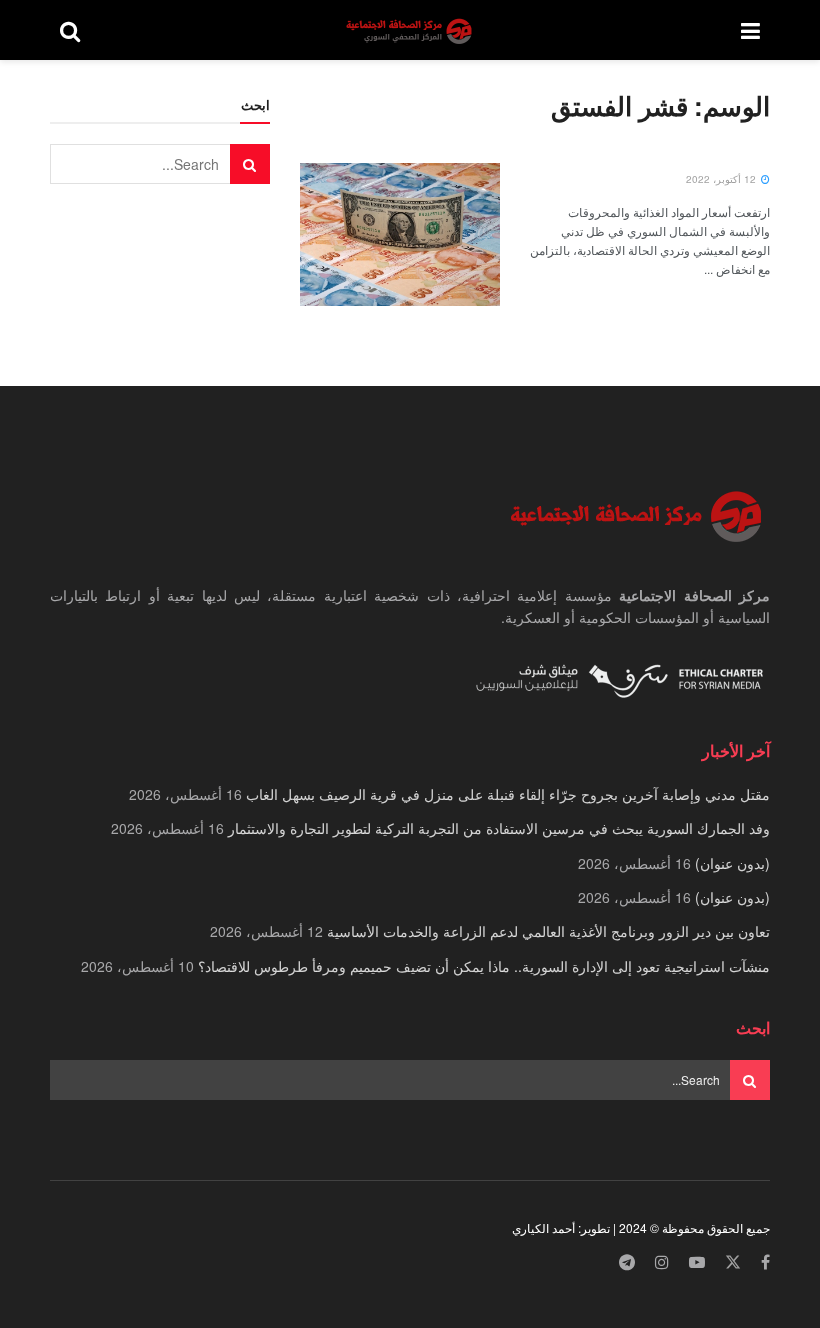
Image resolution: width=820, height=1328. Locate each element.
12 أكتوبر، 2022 (722, 179)
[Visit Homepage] (411, 30)
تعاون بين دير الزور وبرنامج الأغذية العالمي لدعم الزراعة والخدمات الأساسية (548, 931)
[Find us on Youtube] (697, 1262)
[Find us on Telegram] (627, 1262)
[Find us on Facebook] (765, 1262)
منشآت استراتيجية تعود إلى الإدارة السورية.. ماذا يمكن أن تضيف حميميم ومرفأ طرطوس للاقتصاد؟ (484, 966)
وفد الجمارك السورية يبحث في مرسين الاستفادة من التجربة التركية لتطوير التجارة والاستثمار (499, 828)
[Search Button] (70, 30)
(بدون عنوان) (732, 863)
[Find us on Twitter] (733, 1262)
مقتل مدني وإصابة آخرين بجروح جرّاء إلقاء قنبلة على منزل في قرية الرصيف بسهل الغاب (508, 794)
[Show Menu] (750, 30)
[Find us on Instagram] (662, 1262)
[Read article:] (400, 234)
